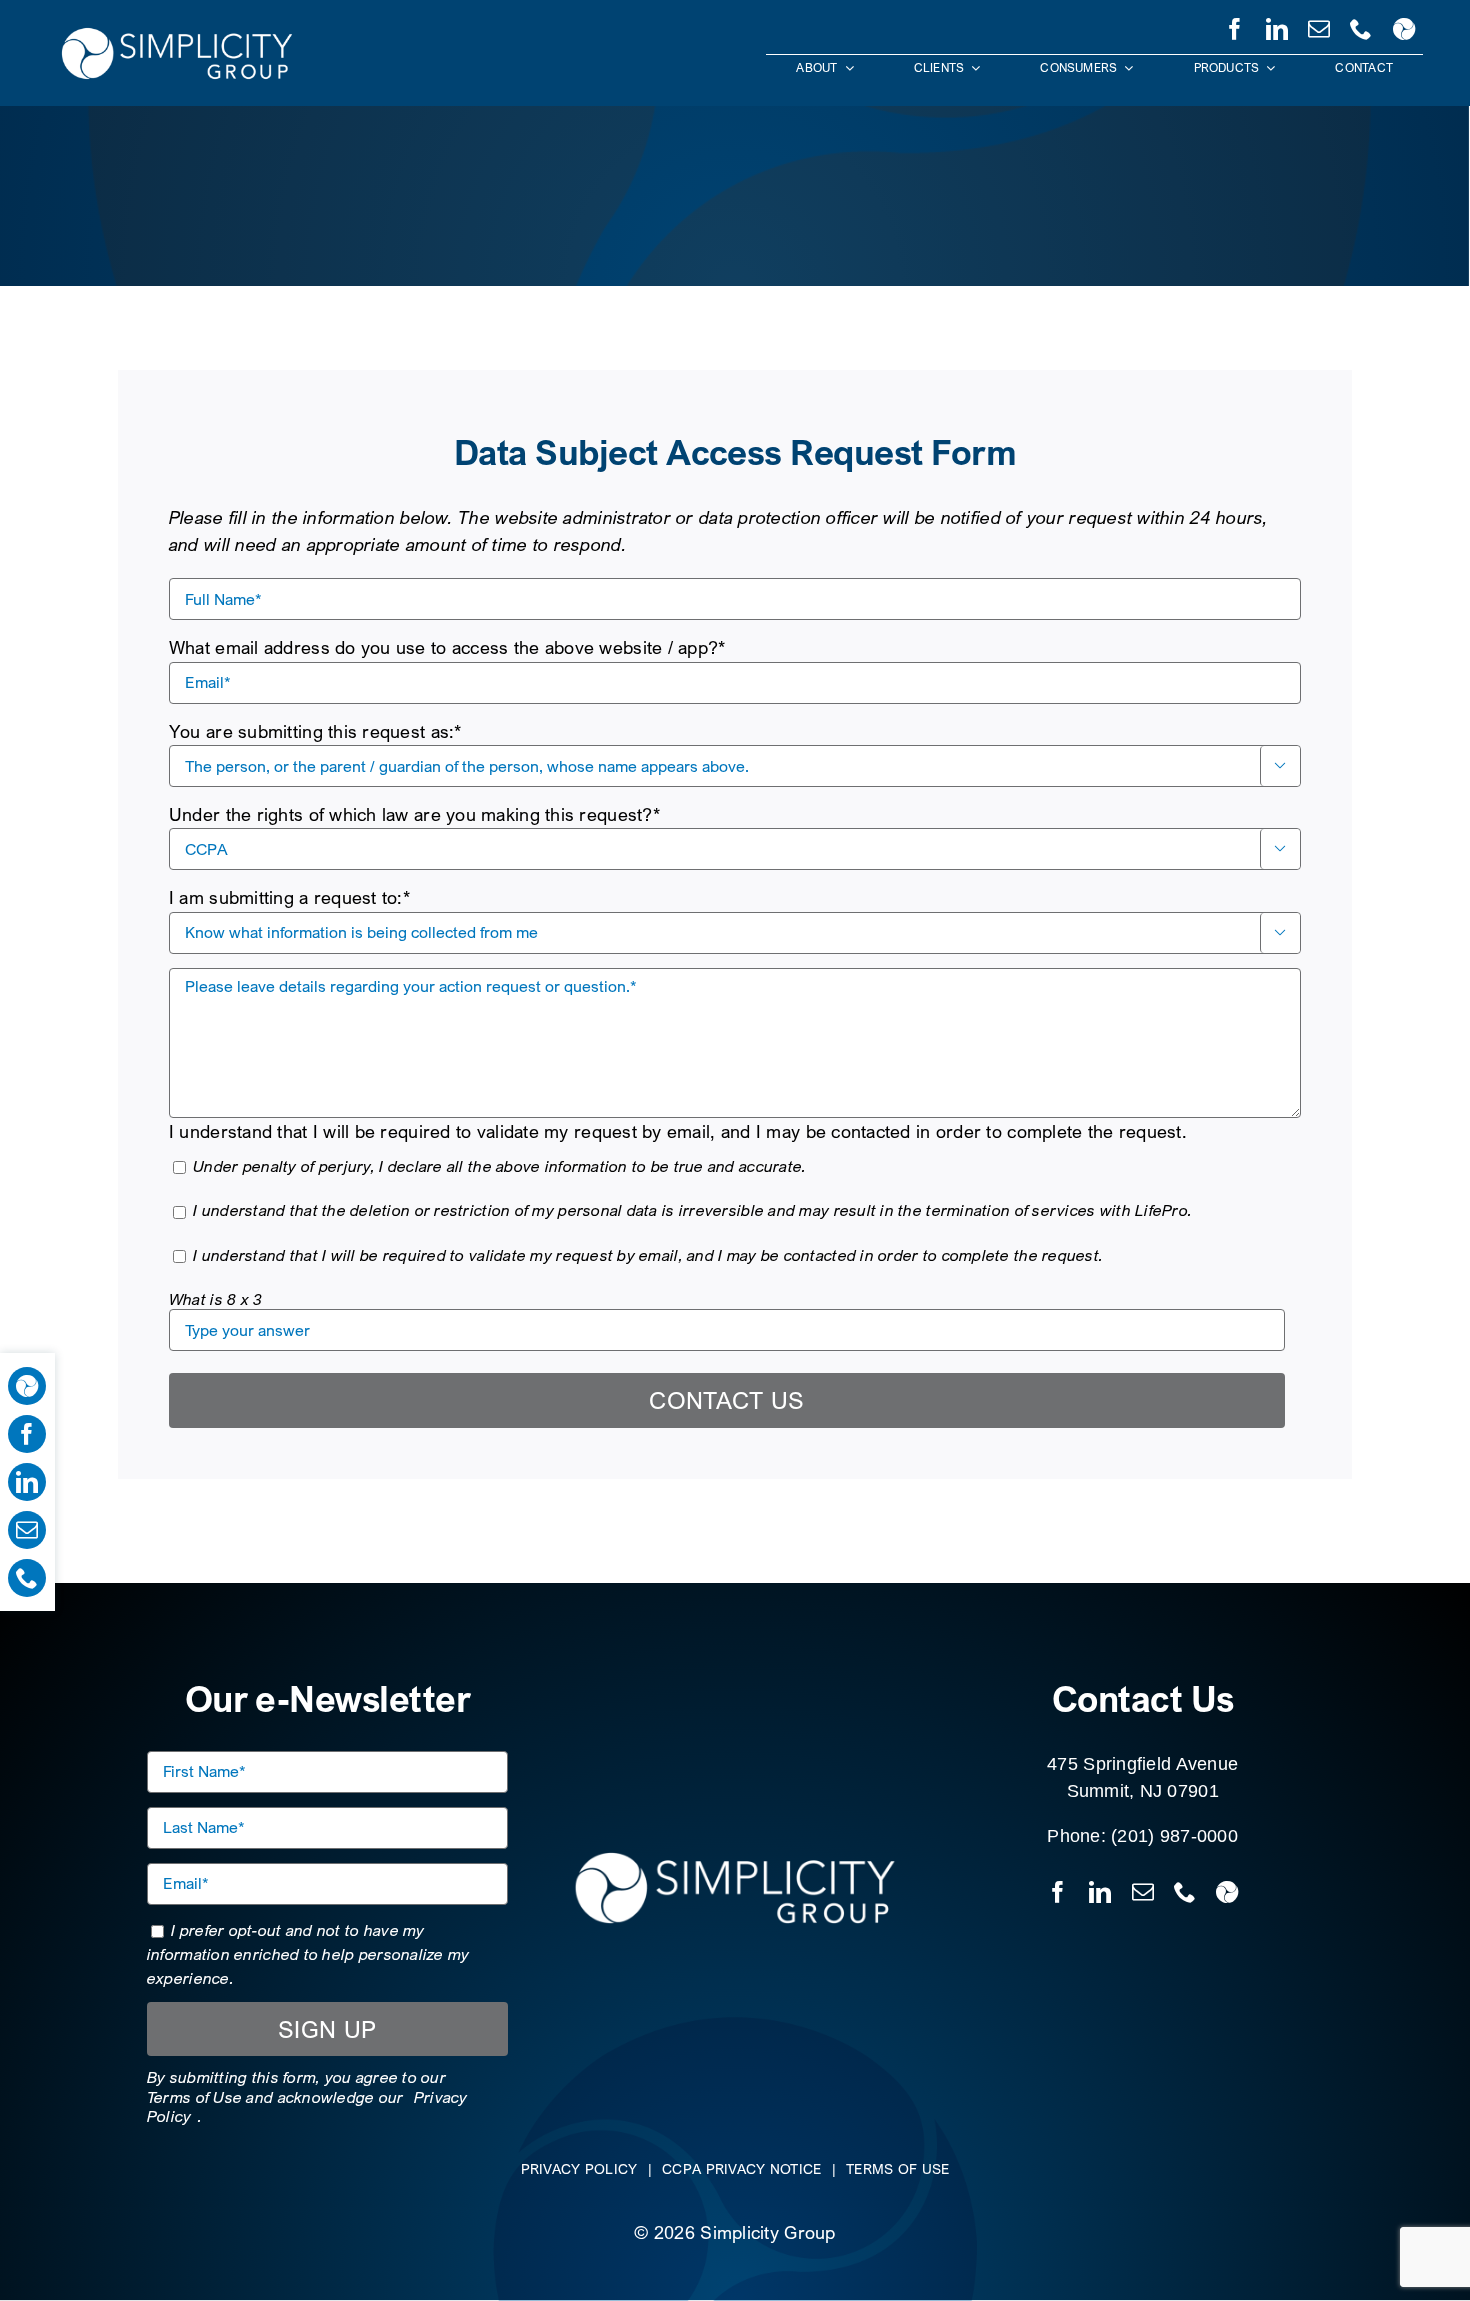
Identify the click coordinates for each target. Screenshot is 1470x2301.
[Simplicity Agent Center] (1404, 25)
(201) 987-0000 (1174, 1836)
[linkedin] (1277, 25)
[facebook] (1235, 25)
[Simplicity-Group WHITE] (177, 29)
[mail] (1319, 25)
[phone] (1361, 25)
